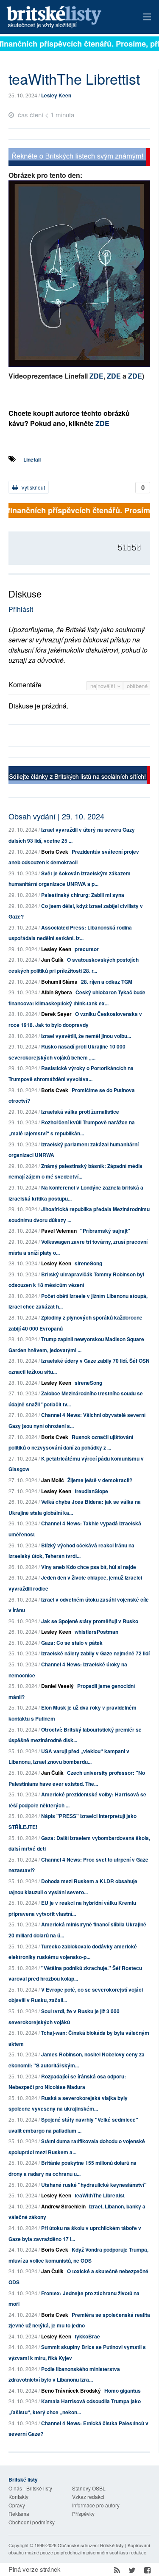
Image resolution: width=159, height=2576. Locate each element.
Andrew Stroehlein (63, 2206)
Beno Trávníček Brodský (71, 2391)
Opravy (17, 2505)
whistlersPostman (96, 1632)
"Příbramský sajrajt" (105, 1231)
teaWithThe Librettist (100, 2195)
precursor (87, 949)
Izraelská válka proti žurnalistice (80, 1112)
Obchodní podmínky (32, 2522)
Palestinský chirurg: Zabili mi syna (83, 895)
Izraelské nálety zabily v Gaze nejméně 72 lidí (95, 1653)
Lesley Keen (56, 95)
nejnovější (104, 686)
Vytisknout (32, 487)
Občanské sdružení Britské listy (91, 2545)
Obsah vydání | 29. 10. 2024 (56, 816)
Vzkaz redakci (88, 2497)
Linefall (32, 459)
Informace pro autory (96, 2505)
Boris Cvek (55, 852)
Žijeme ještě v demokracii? (100, 1480)
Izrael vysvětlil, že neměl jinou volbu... (86, 1036)
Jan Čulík (52, 960)
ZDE (96, 376)
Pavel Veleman (59, 1231)
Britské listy (66, 18)
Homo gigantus (123, 2391)
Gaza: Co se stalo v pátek (72, 1643)
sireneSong (88, 1263)
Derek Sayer (56, 1014)
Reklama (19, 2514)
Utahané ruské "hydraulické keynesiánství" (94, 2185)
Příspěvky (83, 2514)
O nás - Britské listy (30, 2488)
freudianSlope (91, 1491)
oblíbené (137, 686)
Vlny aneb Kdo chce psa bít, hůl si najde (89, 1567)
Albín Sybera (57, 992)
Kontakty (18, 2497)
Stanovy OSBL (89, 2488)
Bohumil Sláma (59, 982)
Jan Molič (53, 1480)
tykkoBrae (87, 2336)
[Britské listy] (79, 158)
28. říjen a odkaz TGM (107, 982)
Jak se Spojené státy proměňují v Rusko (90, 1621)
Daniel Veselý (57, 1686)
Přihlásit (21, 609)
